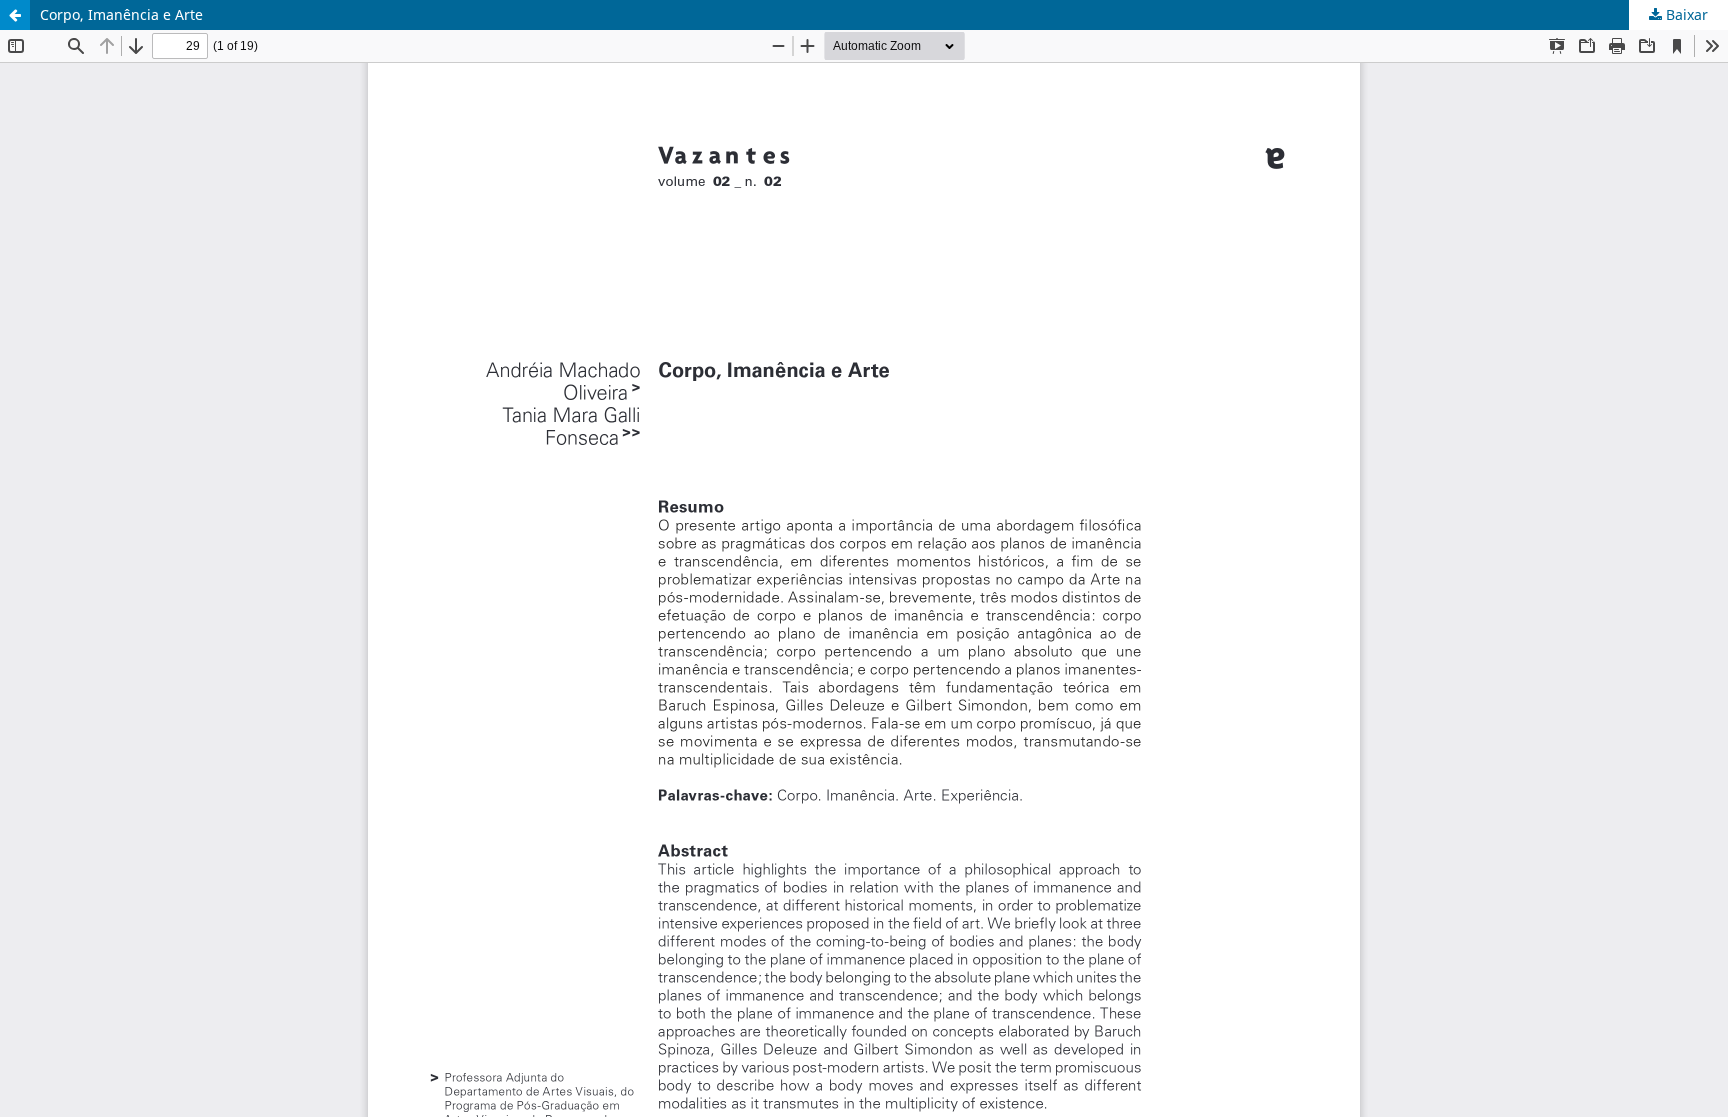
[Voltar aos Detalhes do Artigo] (15, 15)
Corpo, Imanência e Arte (121, 14)
